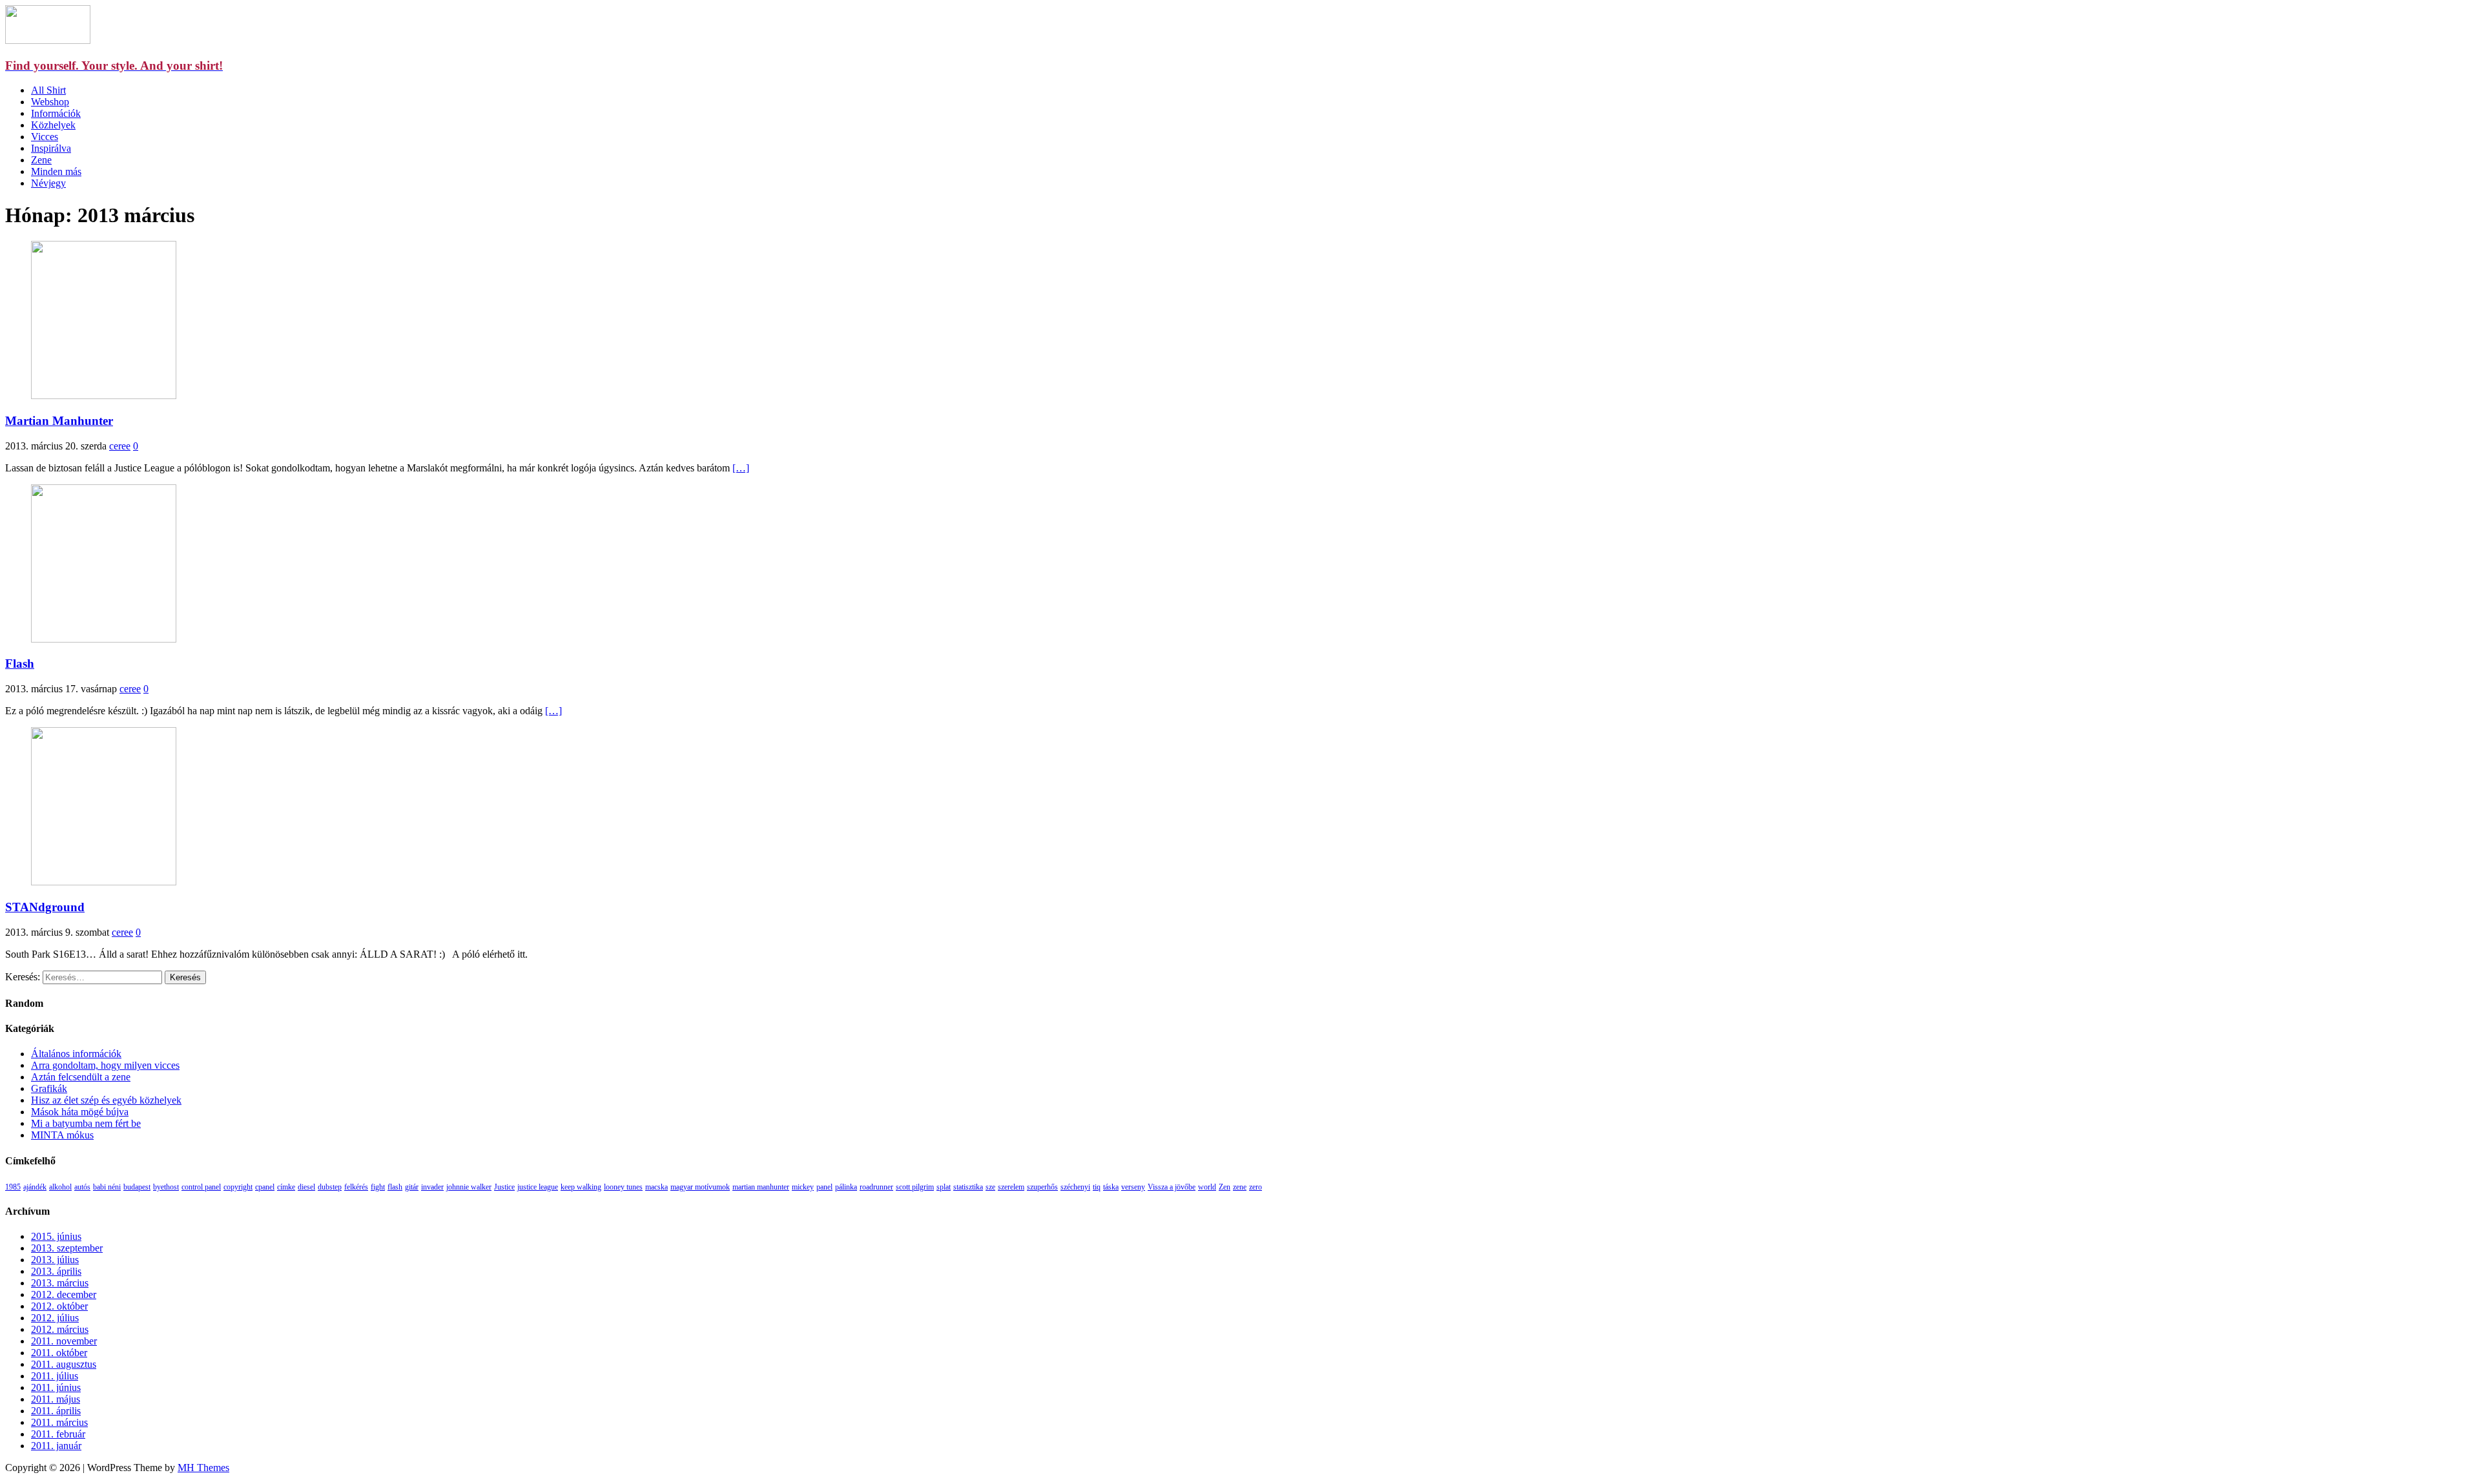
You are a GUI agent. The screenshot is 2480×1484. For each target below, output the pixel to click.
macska (656, 1187)
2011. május (56, 1399)
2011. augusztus (64, 1364)
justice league (538, 1187)
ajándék (35, 1187)
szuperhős (1042, 1187)
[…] (741, 468)
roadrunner (876, 1187)
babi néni (107, 1187)
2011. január (56, 1446)
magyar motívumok (700, 1187)
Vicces (45, 137)
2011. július (55, 1376)
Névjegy (48, 183)
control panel (201, 1187)
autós (82, 1187)
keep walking (581, 1187)
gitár (412, 1187)
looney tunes (623, 1187)
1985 (13, 1187)
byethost (166, 1187)
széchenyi (1075, 1187)
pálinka (846, 1187)
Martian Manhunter (59, 421)
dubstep (330, 1187)
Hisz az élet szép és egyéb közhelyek (106, 1100)
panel (824, 1187)
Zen (1224, 1187)
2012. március (60, 1329)
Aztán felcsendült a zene (81, 1077)
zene (1240, 1187)
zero (1255, 1187)
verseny (1133, 1187)
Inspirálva (51, 148)
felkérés (356, 1187)
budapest (137, 1187)
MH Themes (203, 1468)
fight (378, 1187)
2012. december (64, 1294)
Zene (41, 160)
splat (944, 1187)
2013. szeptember (67, 1248)
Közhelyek (53, 125)
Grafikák (49, 1088)
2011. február (58, 1434)
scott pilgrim (915, 1187)
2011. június (56, 1387)
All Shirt (48, 90)
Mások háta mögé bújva (80, 1112)
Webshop (50, 102)
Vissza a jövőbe (1172, 1187)
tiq (1097, 1187)
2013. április (56, 1271)
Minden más (56, 171)
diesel (306, 1187)
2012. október (59, 1306)
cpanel (265, 1187)
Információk (56, 113)
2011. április (56, 1411)
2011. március (59, 1422)
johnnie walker (469, 1187)
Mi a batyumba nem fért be (86, 1123)
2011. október (59, 1353)
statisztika (968, 1187)
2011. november (64, 1341)
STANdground (45, 907)
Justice (504, 1187)
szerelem (1011, 1187)
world (1207, 1187)
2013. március (60, 1283)
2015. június (56, 1236)
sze (990, 1187)
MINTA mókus (62, 1135)
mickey (803, 1187)
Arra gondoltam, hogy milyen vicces (105, 1065)
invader (432, 1187)
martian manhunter (761, 1187)
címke (286, 1187)
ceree (120, 446)
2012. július (55, 1318)
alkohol (60, 1187)
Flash (20, 664)
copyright (238, 1187)
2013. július (55, 1260)
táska (1111, 1187)
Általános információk (76, 1054)
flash (395, 1187)
